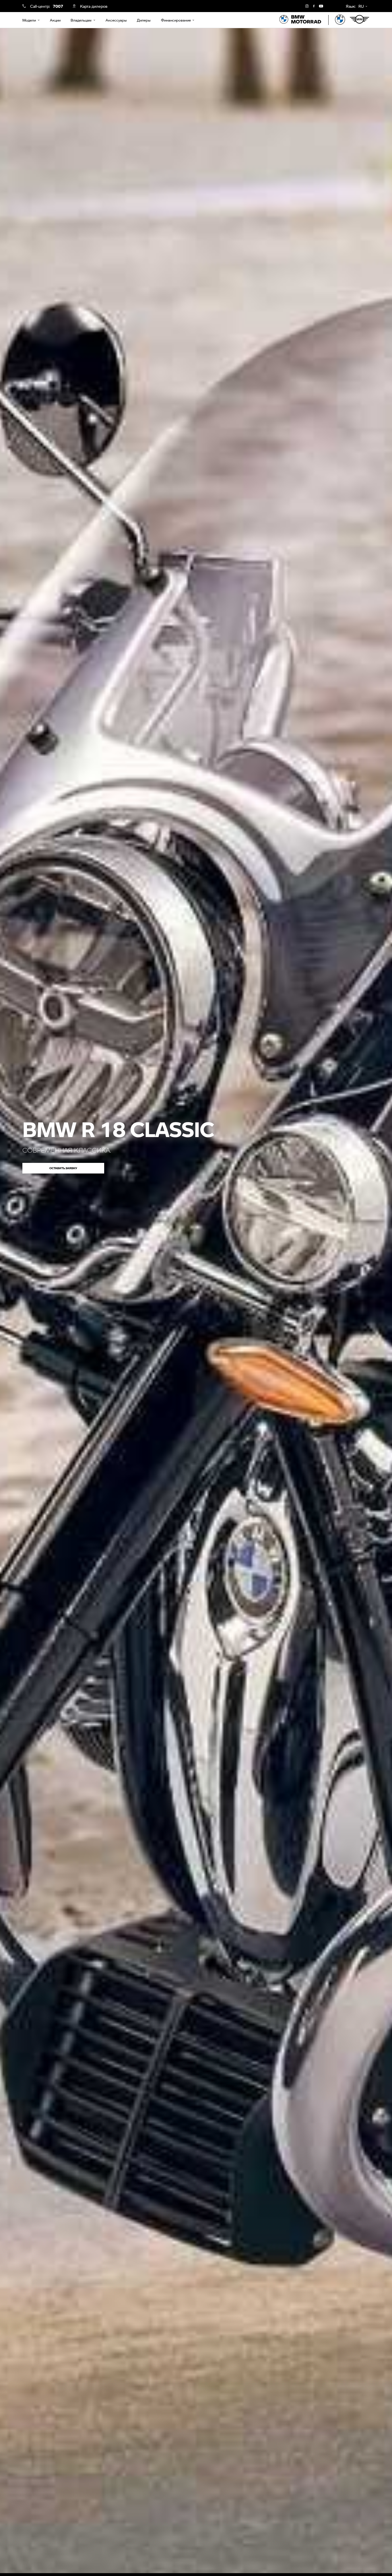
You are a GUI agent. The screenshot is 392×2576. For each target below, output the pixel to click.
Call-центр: (46, 6)
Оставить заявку (63, 1168)
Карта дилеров (94, 6)
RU (361, 6)
